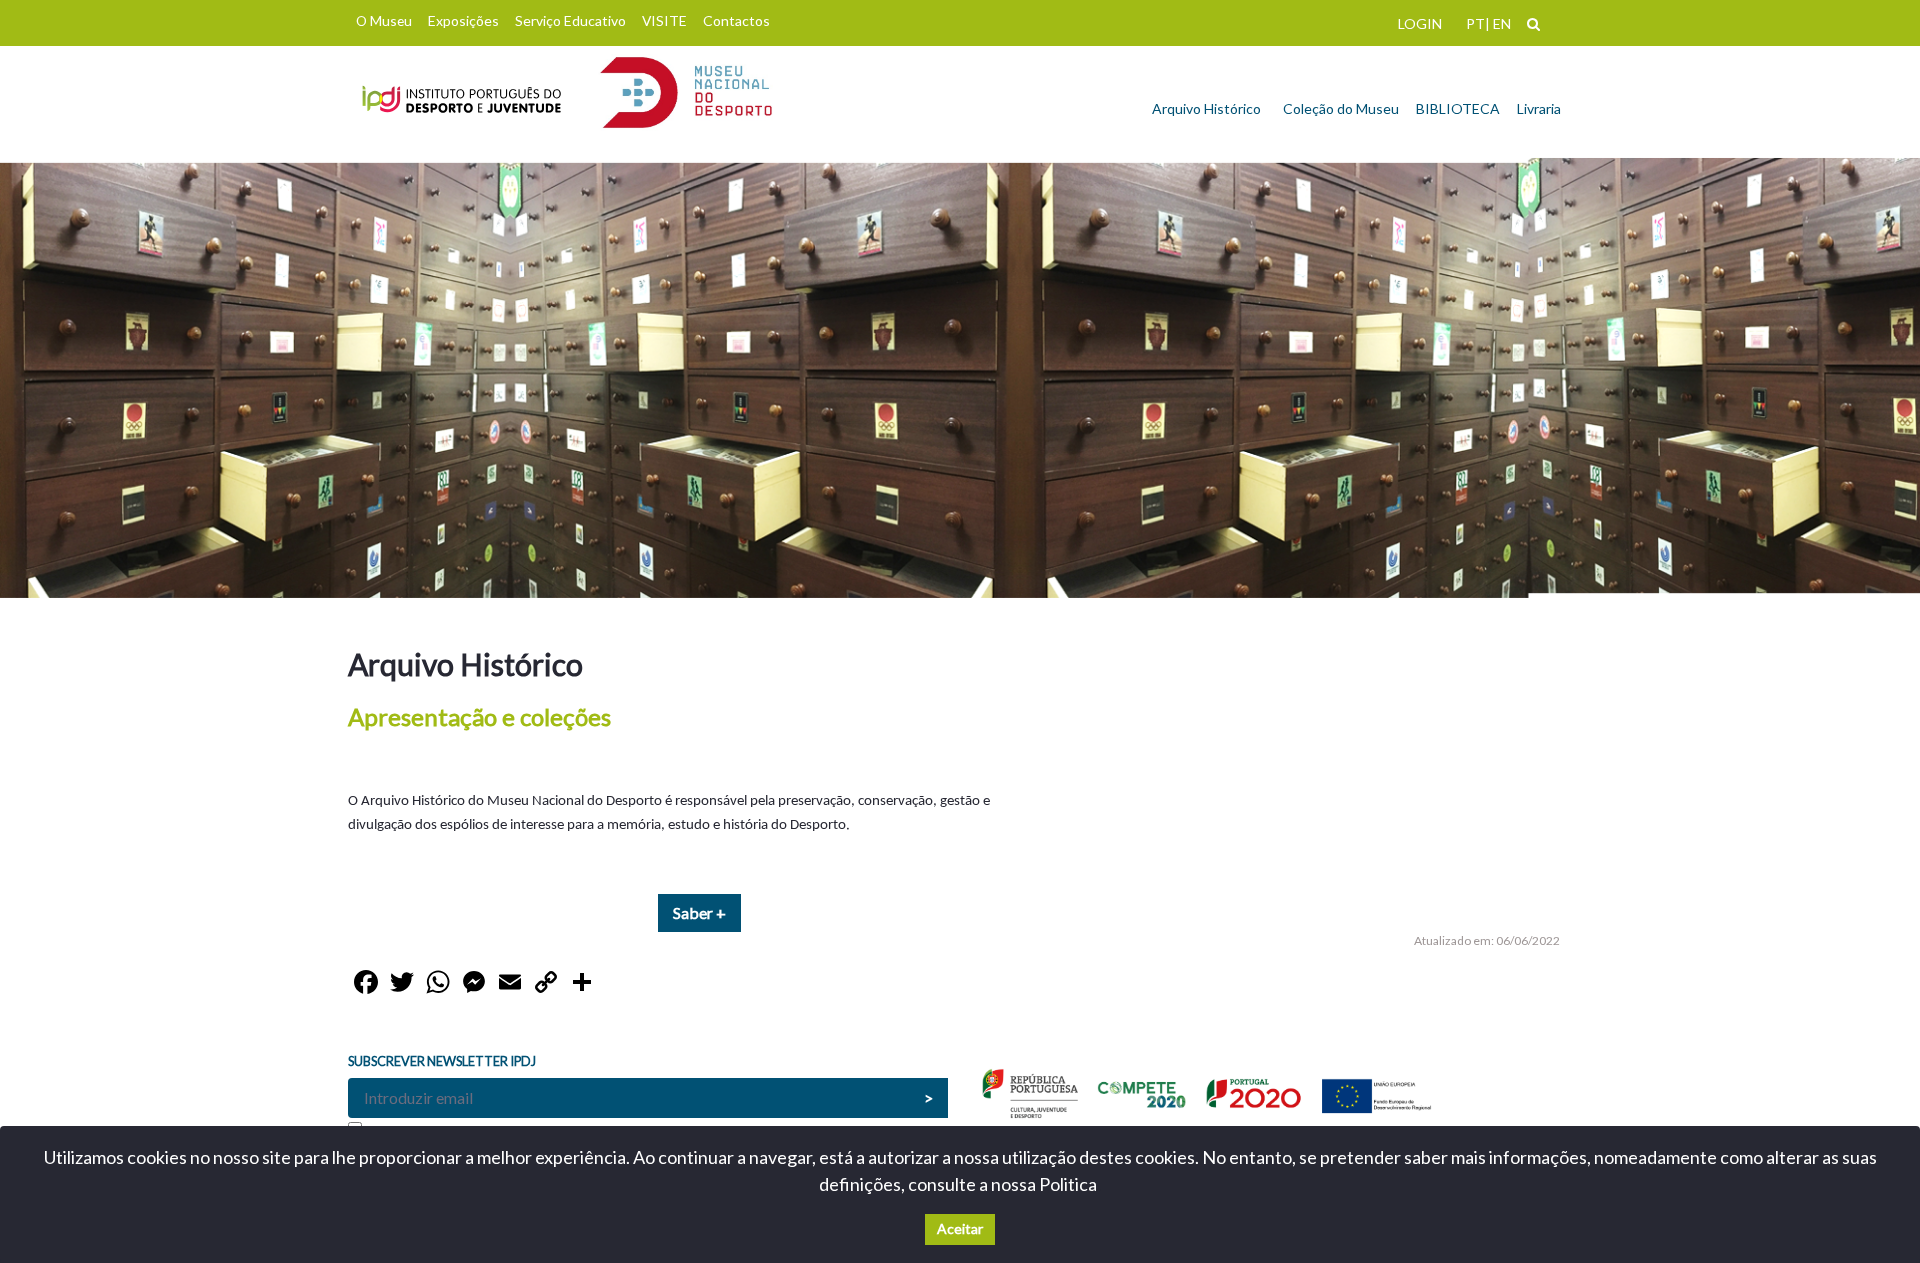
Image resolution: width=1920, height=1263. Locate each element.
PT (1475, 23)
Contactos (736, 20)
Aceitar (960, 1228)
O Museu (384, 20)
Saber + (699, 912)
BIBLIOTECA (1458, 108)
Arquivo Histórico (1206, 108)
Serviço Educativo (570, 20)
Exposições (463, 20)
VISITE (664, 20)
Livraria (1539, 108)
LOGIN (1420, 23)
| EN (1498, 23)
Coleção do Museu (1341, 108)
